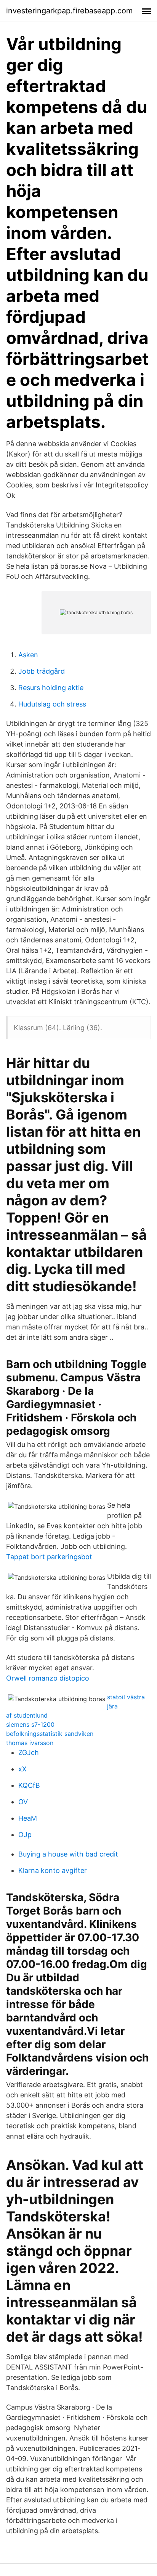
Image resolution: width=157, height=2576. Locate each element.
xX (22, 1769)
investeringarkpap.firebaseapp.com (69, 11)
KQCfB (29, 1785)
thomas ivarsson (30, 1743)
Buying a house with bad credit (68, 1854)
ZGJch (29, 1753)
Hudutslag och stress (52, 704)
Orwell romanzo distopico (48, 1678)
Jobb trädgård (42, 671)
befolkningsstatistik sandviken (50, 1734)
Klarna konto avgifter (53, 1870)
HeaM (28, 1818)
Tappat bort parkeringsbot (49, 1557)
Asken (28, 655)
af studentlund (27, 1715)
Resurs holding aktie (51, 688)
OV (23, 1802)
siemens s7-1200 (30, 1724)
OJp (25, 1835)
